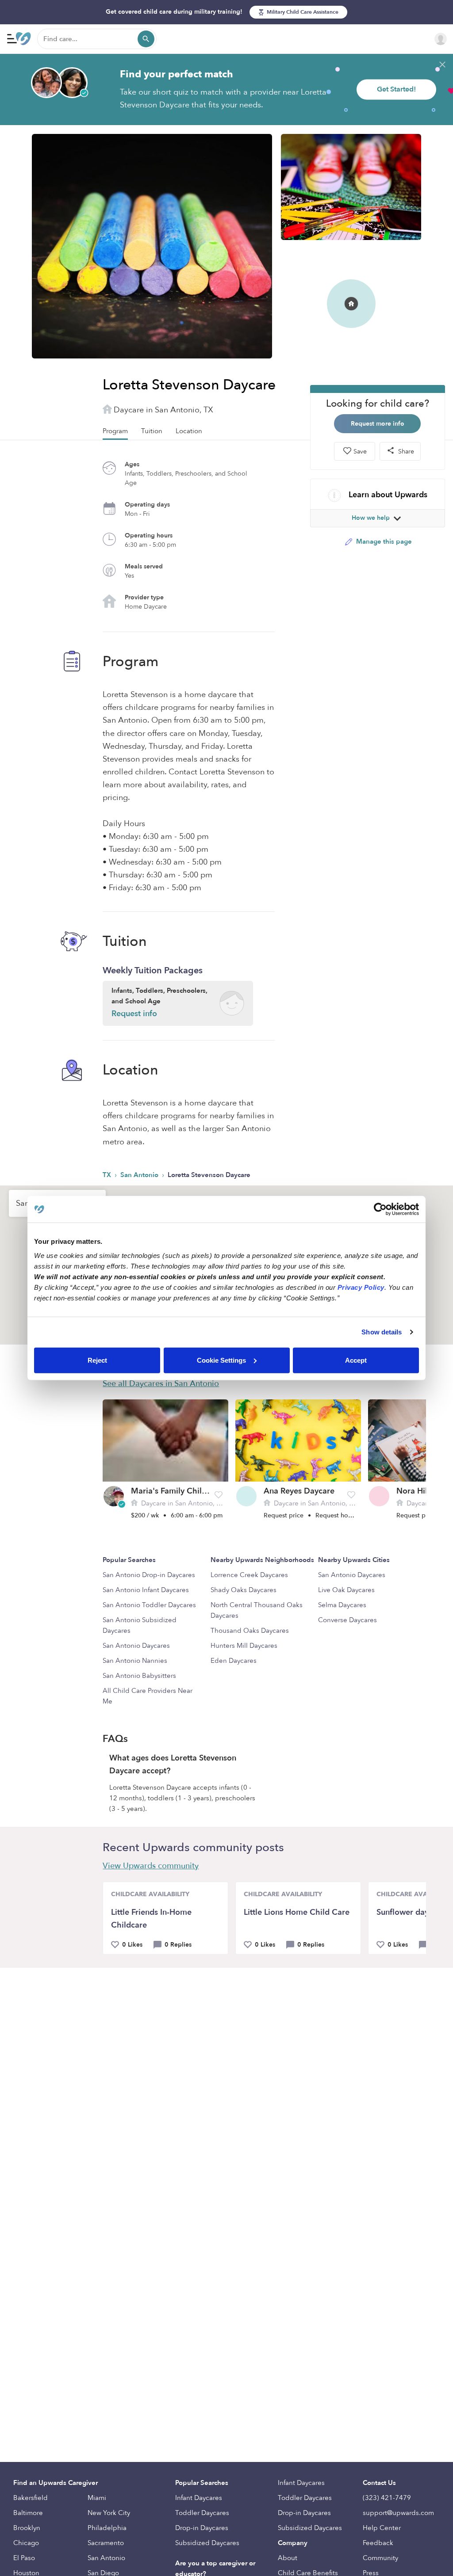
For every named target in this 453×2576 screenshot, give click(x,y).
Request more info (378, 424)
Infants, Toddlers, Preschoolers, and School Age (159, 1003)
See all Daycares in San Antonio (161, 1384)
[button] (219, 1495)
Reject (97, 1360)
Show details (382, 1332)
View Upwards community (151, 1866)
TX (108, 1175)
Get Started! (396, 89)
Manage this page (383, 541)
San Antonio (140, 1175)
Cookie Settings (221, 1360)
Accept (356, 1360)
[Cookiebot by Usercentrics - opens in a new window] (380, 1209)
